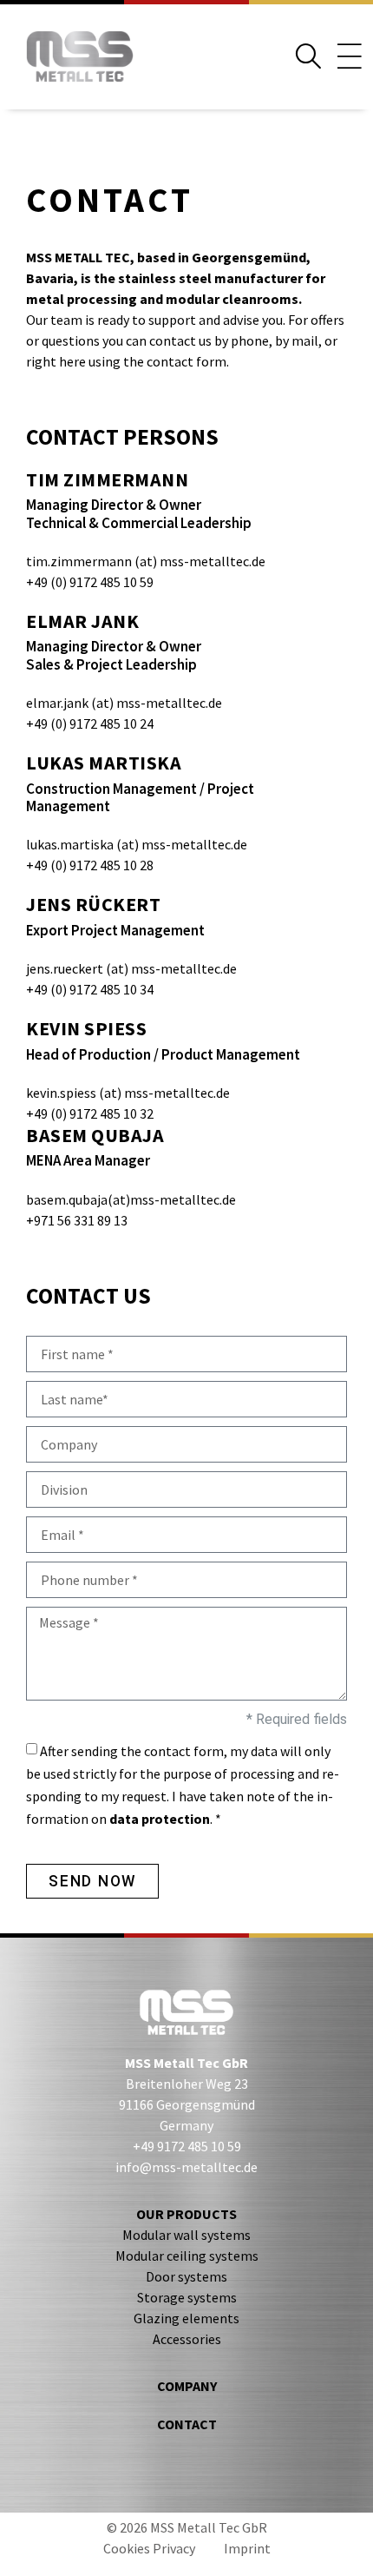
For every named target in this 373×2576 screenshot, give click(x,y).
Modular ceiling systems (187, 2256)
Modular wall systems (186, 2235)
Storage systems (187, 2297)
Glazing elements (186, 2318)
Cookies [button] (127, 2548)
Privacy (174, 2548)
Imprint (247, 2548)
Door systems (186, 2276)
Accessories (187, 2339)
